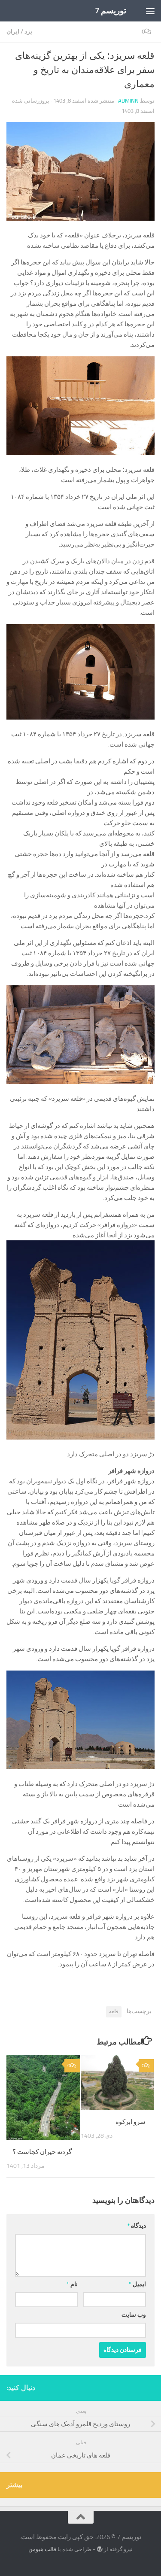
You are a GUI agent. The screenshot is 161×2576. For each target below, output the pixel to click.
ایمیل (137, 2284)
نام (72, 2284)
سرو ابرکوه (131, 2122)
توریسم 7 (111, 11)
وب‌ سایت (134, 2315)
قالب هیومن (42, 2549)
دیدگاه (137, 2226)
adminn (128, 101)
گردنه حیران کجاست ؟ (42, 2152)
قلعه (114, 2011)
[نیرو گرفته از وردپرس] (99, 2549)
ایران (13, 32)
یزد (28, 32)
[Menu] (150, 11)
